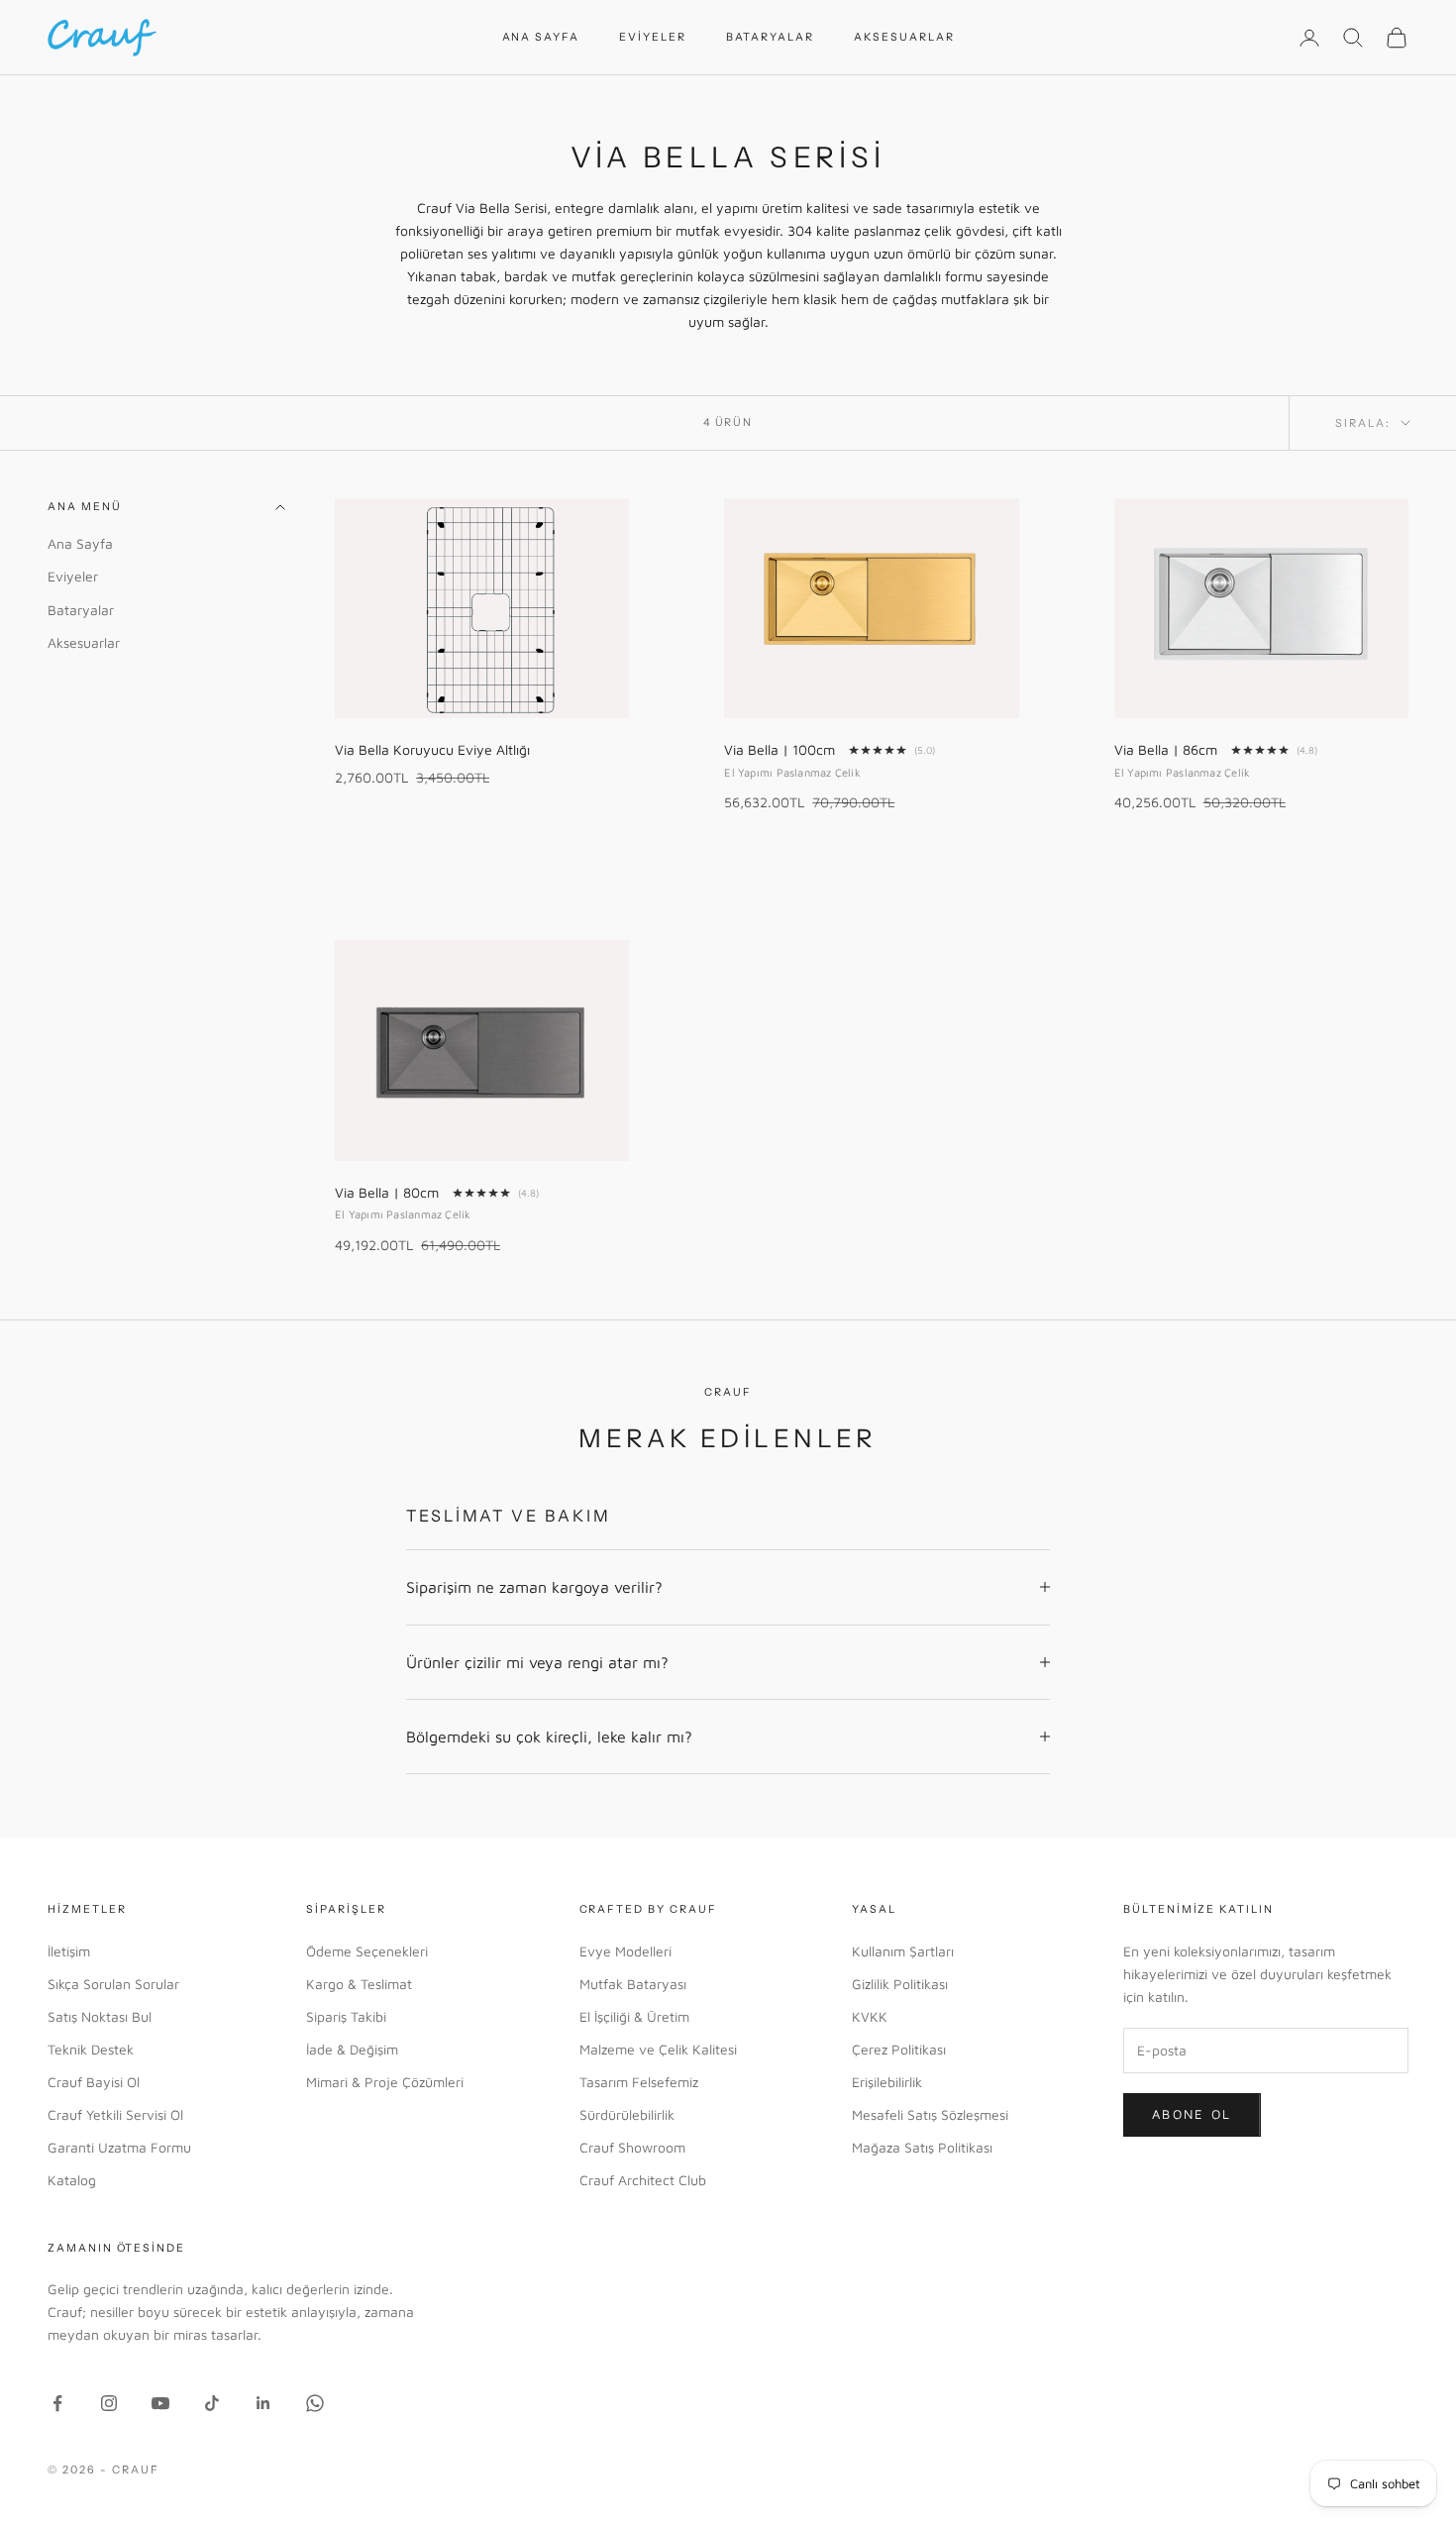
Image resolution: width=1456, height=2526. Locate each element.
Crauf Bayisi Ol (94, 2082)
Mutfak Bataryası (633, 1984)
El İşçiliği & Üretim (634, 2016)
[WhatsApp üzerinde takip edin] (315, 2403)
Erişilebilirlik (887, 2082)
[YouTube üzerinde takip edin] (160, 2403)
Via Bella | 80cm (387, 1192)
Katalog (72, 2180)
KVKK (870, 2016)
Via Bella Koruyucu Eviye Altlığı (432, 749)
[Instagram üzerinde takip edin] (109, 2403)
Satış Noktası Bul (100, 2016)
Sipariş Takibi (346, 2016)
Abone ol (1192, 2114)
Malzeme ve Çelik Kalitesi (658, 2049)
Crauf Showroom (632, 2147)
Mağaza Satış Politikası (922, 2147)
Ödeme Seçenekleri (367, 1951)
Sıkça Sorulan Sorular (113, 1984)
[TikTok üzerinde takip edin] (212, 2403)
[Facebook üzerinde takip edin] (57, 2403)
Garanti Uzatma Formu (119, 2147)
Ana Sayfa (541, 37)
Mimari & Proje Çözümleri (385, 2082)
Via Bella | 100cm (780, 749)
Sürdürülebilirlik (627, 2114)
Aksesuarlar (904, 37)
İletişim (69, 1951)
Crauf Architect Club (643, 2180)
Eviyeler (653, 37)
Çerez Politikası (899, 2049)
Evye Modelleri (625, 1951)
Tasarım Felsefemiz (639, 2082)
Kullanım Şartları (903, 1951)
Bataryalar (770, 37)
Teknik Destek (91, 2049)
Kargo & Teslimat (359, 1984)
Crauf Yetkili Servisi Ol (115, 2114)
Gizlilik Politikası (900, 1984)
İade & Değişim (352, 2049)
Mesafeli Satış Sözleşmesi (930, 2114)
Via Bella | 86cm (1166, 749)
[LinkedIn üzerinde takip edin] (263, 2403)
